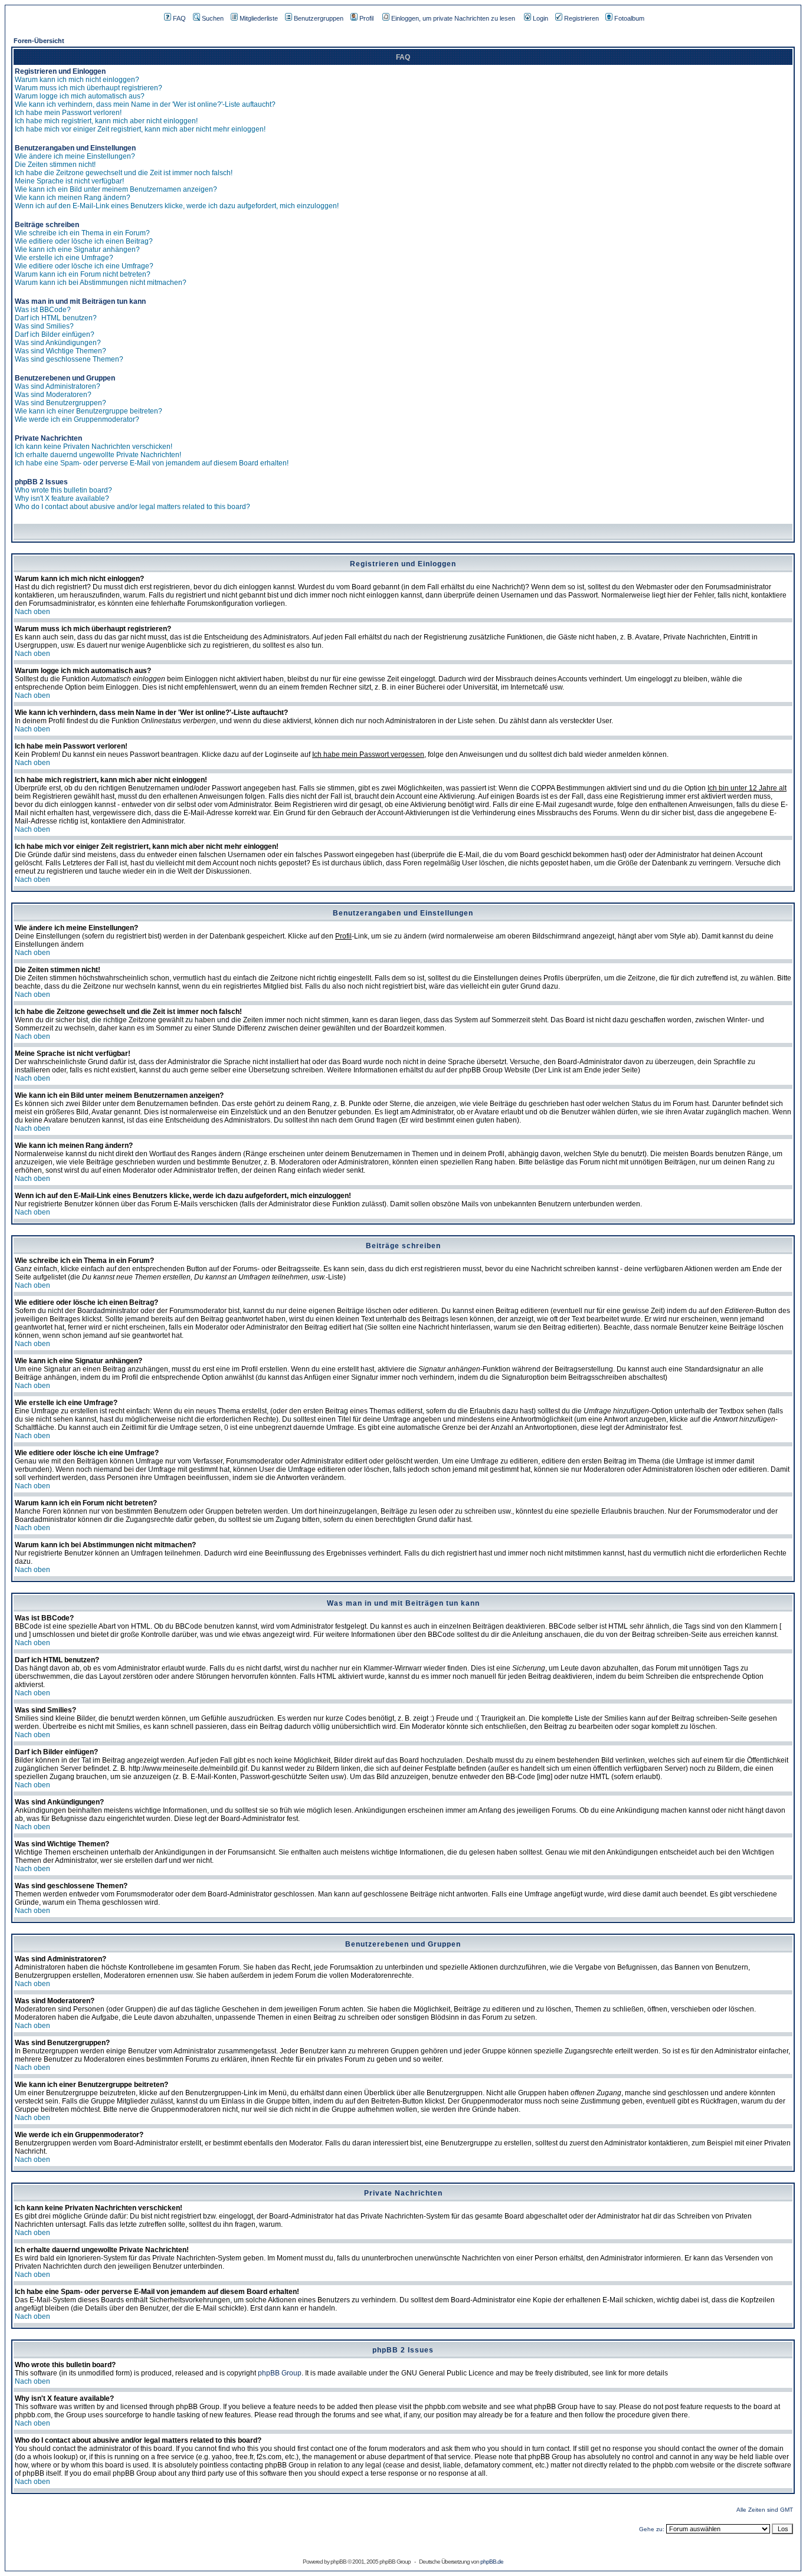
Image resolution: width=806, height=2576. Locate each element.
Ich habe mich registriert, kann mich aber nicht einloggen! (106, 121)
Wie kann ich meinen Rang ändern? (73, 198)
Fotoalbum (629, 18)
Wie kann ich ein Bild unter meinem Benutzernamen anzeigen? (116, 189)
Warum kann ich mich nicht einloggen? (77, 80)
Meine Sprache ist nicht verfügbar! (69, 181)
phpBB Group (280, 2373)
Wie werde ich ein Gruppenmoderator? (77, 419)
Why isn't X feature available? (62, 498)
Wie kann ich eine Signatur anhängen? (77, 250)
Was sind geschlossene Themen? (69, 359)
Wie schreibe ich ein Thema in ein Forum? (82, 233)
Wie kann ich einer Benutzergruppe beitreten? (89, 411)
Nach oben (32, 612)
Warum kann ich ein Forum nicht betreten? (83, 274)
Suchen (213, 18)
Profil (366, 18)
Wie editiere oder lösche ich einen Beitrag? (84, 241)
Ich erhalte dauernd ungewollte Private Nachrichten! (98, 455)
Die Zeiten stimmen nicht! (55, 165)
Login (540, 18)
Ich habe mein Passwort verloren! (68, 113)
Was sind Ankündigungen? (58, 343)
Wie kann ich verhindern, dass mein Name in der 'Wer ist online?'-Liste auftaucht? (145, 104)
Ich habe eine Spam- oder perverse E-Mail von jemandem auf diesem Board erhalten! (152, 463)
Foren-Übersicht (39, 41)
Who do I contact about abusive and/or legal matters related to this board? (132, 507)
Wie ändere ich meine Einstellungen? (75, 156)
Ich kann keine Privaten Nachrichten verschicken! (94, 447)
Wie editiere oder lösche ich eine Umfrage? (84, 266)
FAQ (179, 18)
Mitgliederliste (259, 18)
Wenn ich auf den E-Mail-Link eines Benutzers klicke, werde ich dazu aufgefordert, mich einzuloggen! (177, 206)
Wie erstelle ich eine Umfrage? (64, 258)
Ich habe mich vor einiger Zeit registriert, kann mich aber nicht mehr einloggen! (140, 129)
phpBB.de (492, 2562)
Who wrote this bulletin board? (63, 490)
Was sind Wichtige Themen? (60, 351)
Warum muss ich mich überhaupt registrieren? (89, 88)
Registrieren (581, 18)
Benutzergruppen (319, 18)
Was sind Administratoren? (58, 386)
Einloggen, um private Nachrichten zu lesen (453, 18)
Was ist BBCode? (43, 310)
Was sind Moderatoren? (53, 395)
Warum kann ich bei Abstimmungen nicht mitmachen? (101, 283)
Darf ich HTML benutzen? (56, 318)
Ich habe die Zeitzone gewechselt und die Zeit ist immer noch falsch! (124, 173)
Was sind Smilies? (44, 326)
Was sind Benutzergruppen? (60, 403)
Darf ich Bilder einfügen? (55, 334)
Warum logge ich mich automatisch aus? (80, 96)
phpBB (338, 2562)
